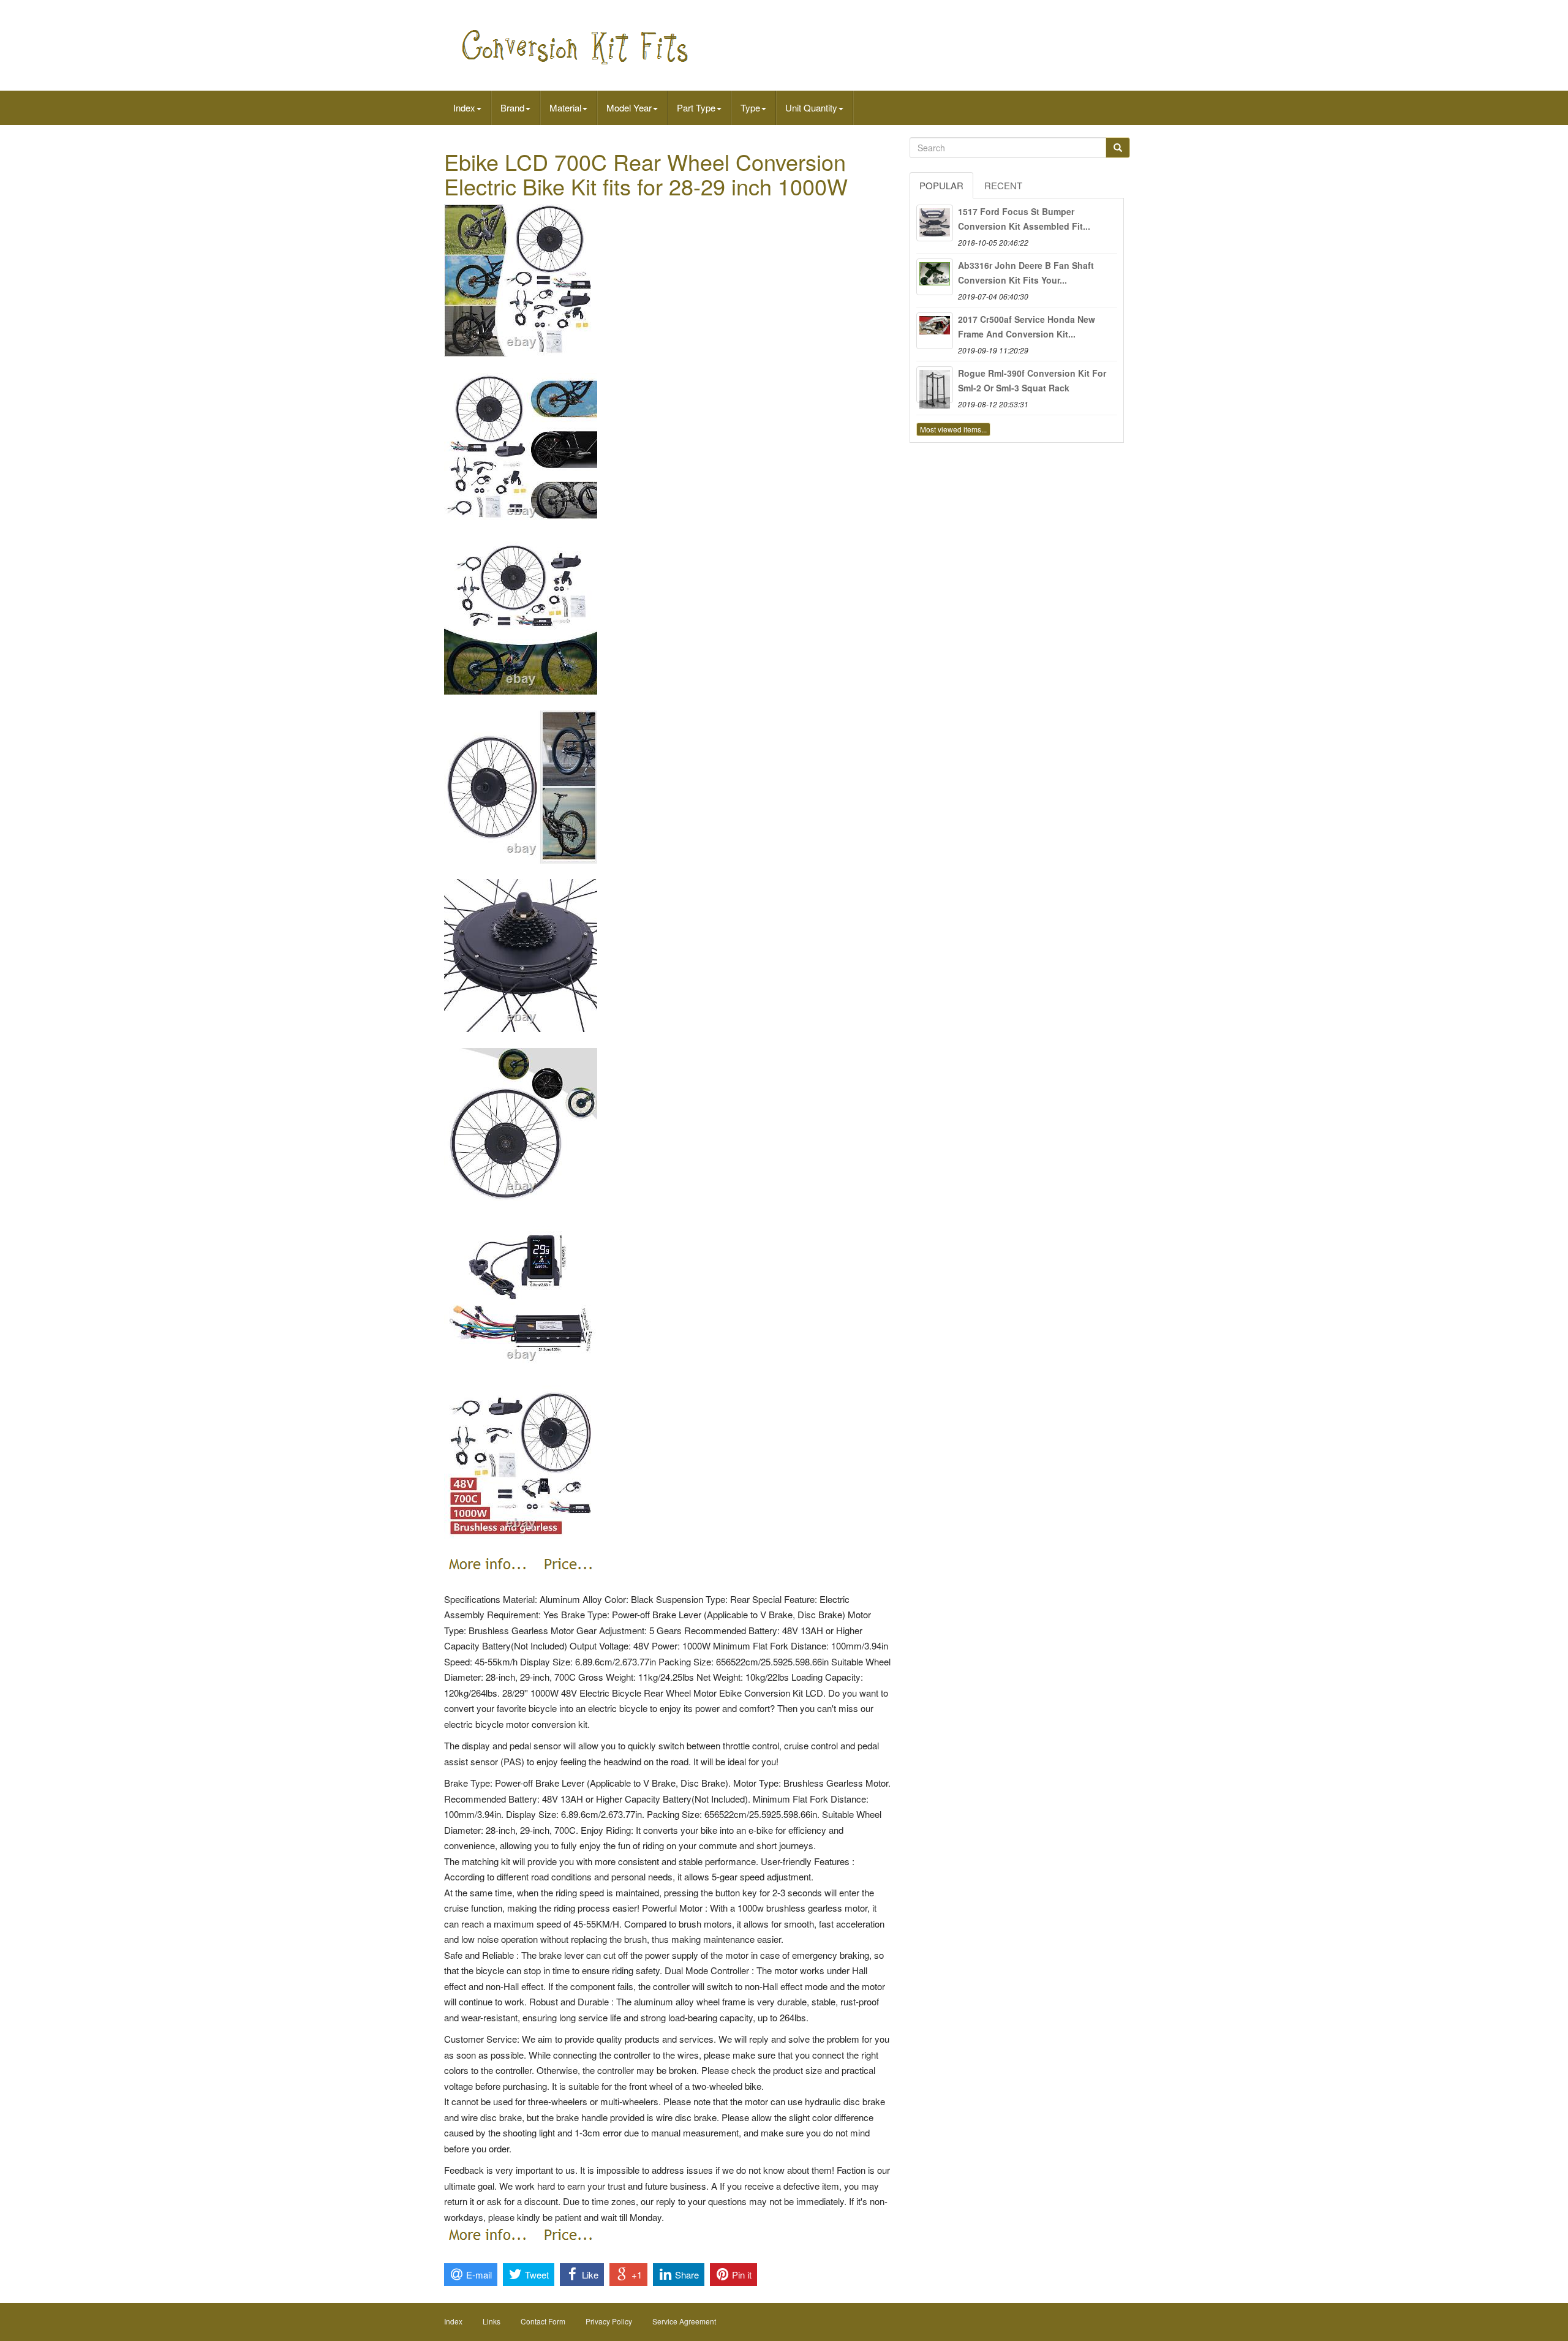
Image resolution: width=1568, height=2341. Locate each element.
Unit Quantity (811, 107)
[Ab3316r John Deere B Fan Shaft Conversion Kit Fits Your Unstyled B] (935, 277)
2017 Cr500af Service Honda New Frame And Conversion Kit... (1027, 326)
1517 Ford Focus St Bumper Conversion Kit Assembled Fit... (1024, 219)
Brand (512, 107)
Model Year (629, 107)
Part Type (696, 107)
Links (492, 2321)
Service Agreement (684, 2321)
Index (464, 107)
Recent (1003, 185)
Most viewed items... (953, 429)
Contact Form (543, 2321)
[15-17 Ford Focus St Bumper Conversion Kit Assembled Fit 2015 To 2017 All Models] (935, 223)
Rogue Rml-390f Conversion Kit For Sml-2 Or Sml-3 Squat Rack (1032, 380)
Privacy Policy (609, 2321)
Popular (941, 185)
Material (565, 107)
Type (750, 107)
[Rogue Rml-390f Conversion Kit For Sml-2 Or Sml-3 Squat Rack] (935, 385)
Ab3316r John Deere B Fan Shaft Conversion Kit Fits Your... (1026, 273)
